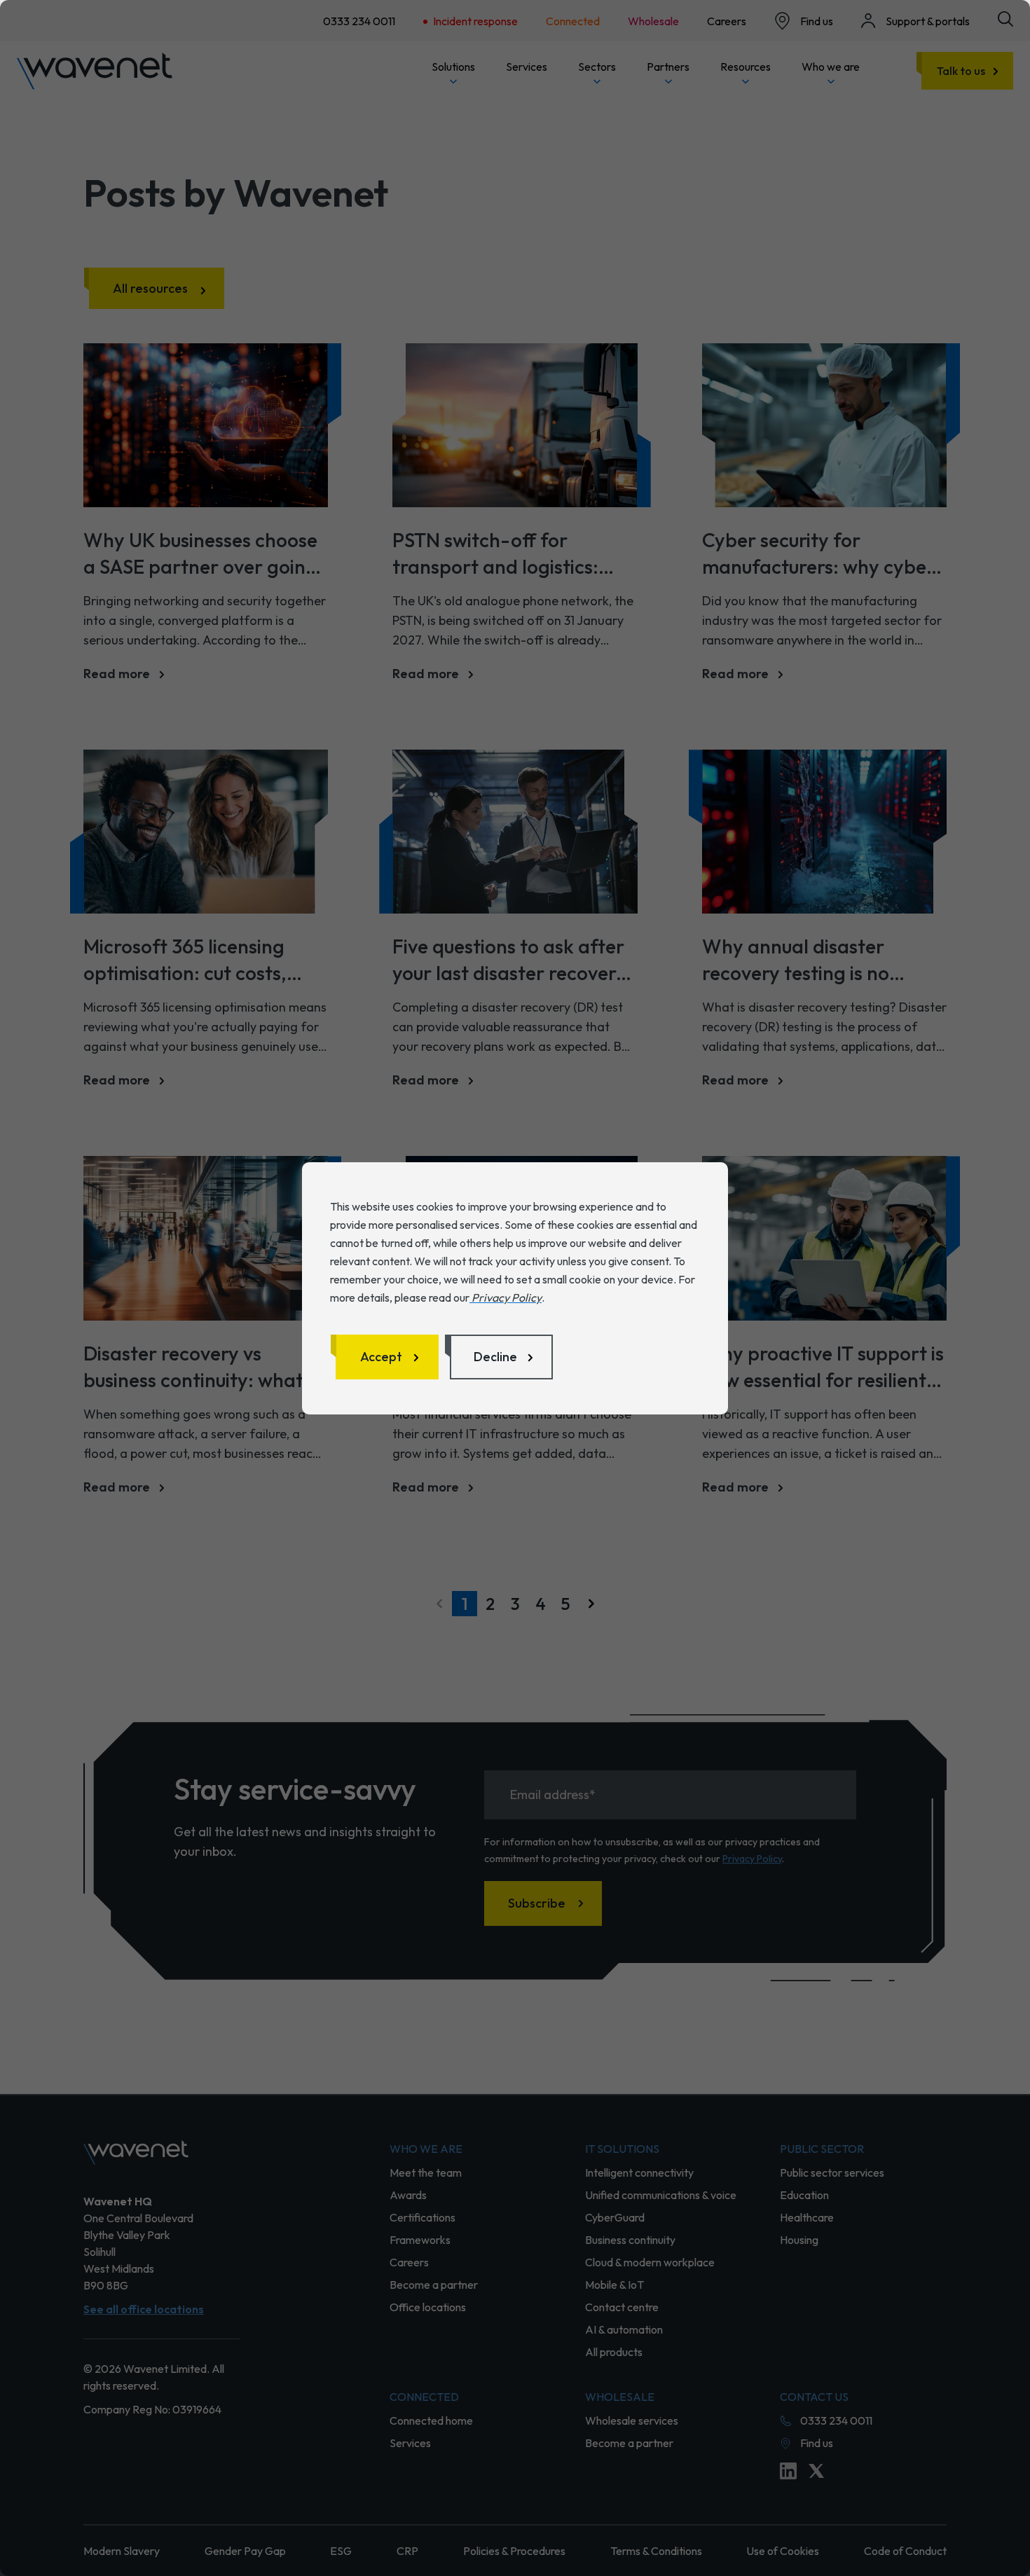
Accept (381, 1357)
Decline (495, 1357)
